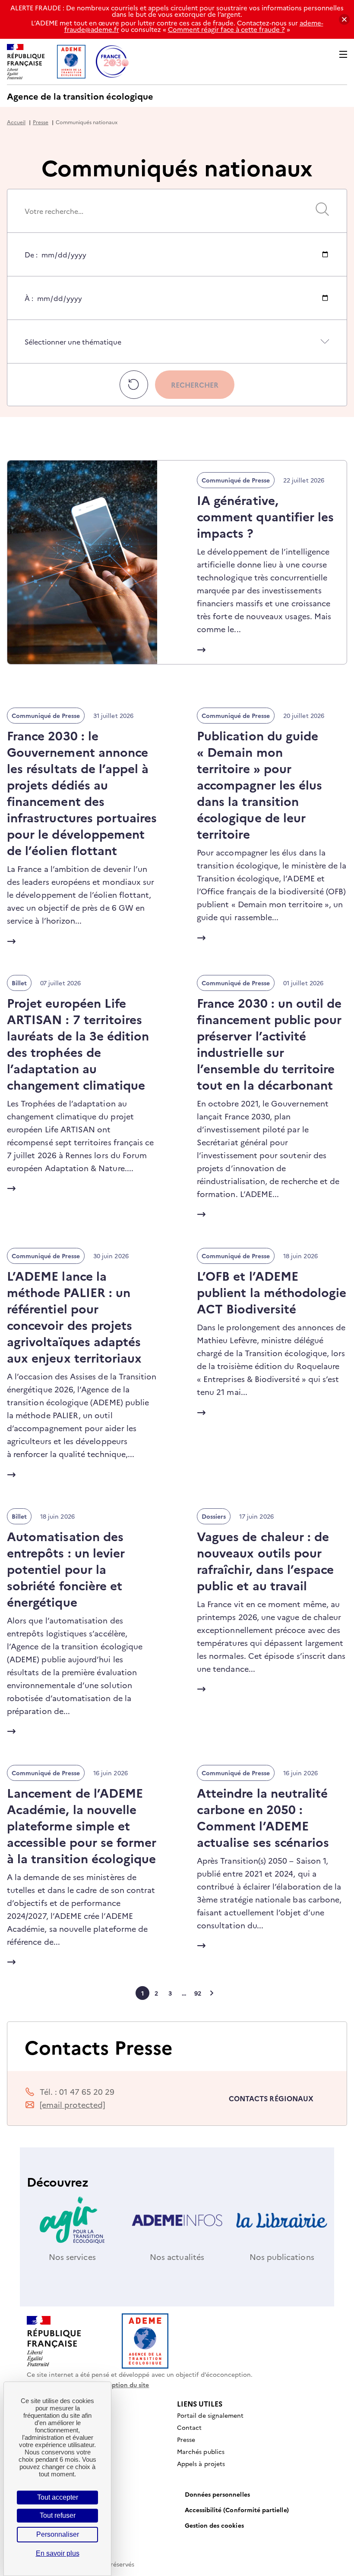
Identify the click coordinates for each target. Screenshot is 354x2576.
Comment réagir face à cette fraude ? (226, 29)
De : (31, 263)
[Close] (344, 20)
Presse (41, 122)
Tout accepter (58, 2497)
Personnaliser (58, 2534)
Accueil (16, 122)
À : (29, 306)
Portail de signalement (210, 2415)
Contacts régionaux (271, 2098)
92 (198, 1993)
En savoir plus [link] (58, 2553)
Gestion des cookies (214, 2525)
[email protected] (72, 2104)
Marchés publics (201, 2451)
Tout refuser (58, 2515)
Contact (189, 2427)
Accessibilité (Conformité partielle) (237, 2510)
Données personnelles (217, 2494)
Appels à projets (201, 2463)
